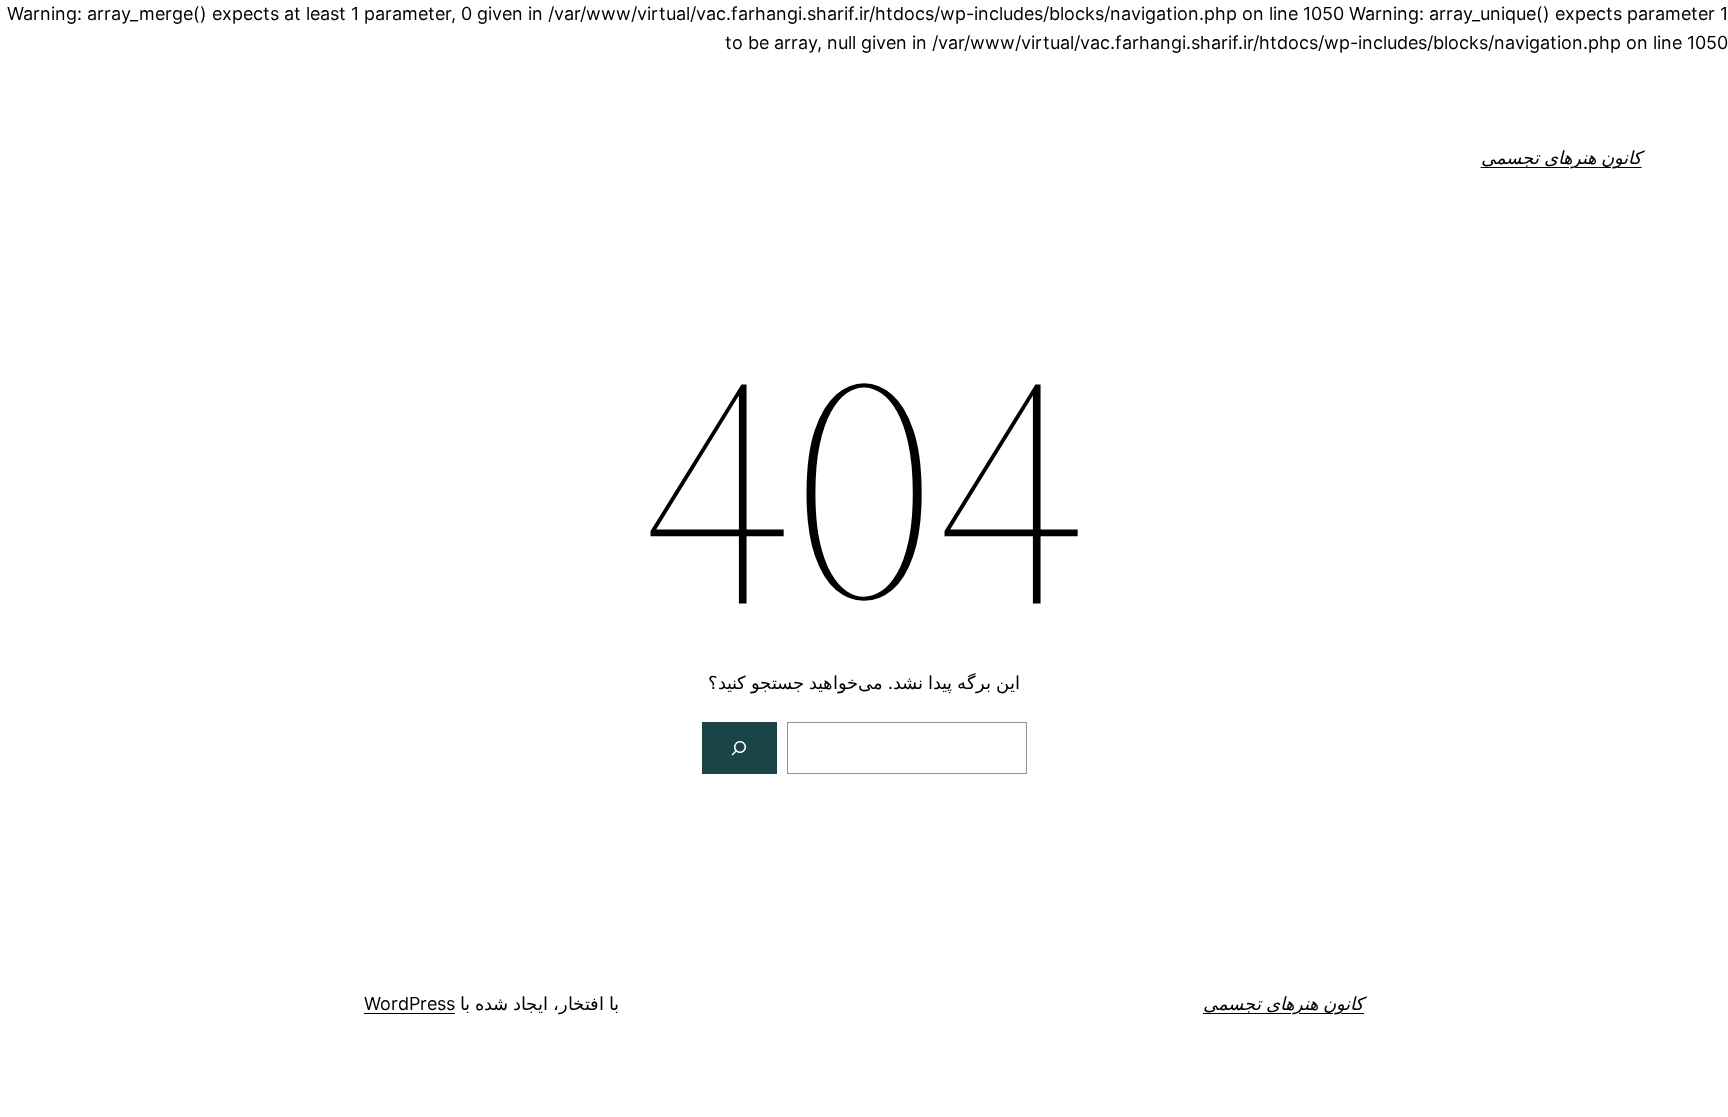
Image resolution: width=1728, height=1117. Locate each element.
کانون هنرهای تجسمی (1561, 157)
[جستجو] (740, 748)
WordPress (409, 1003)
